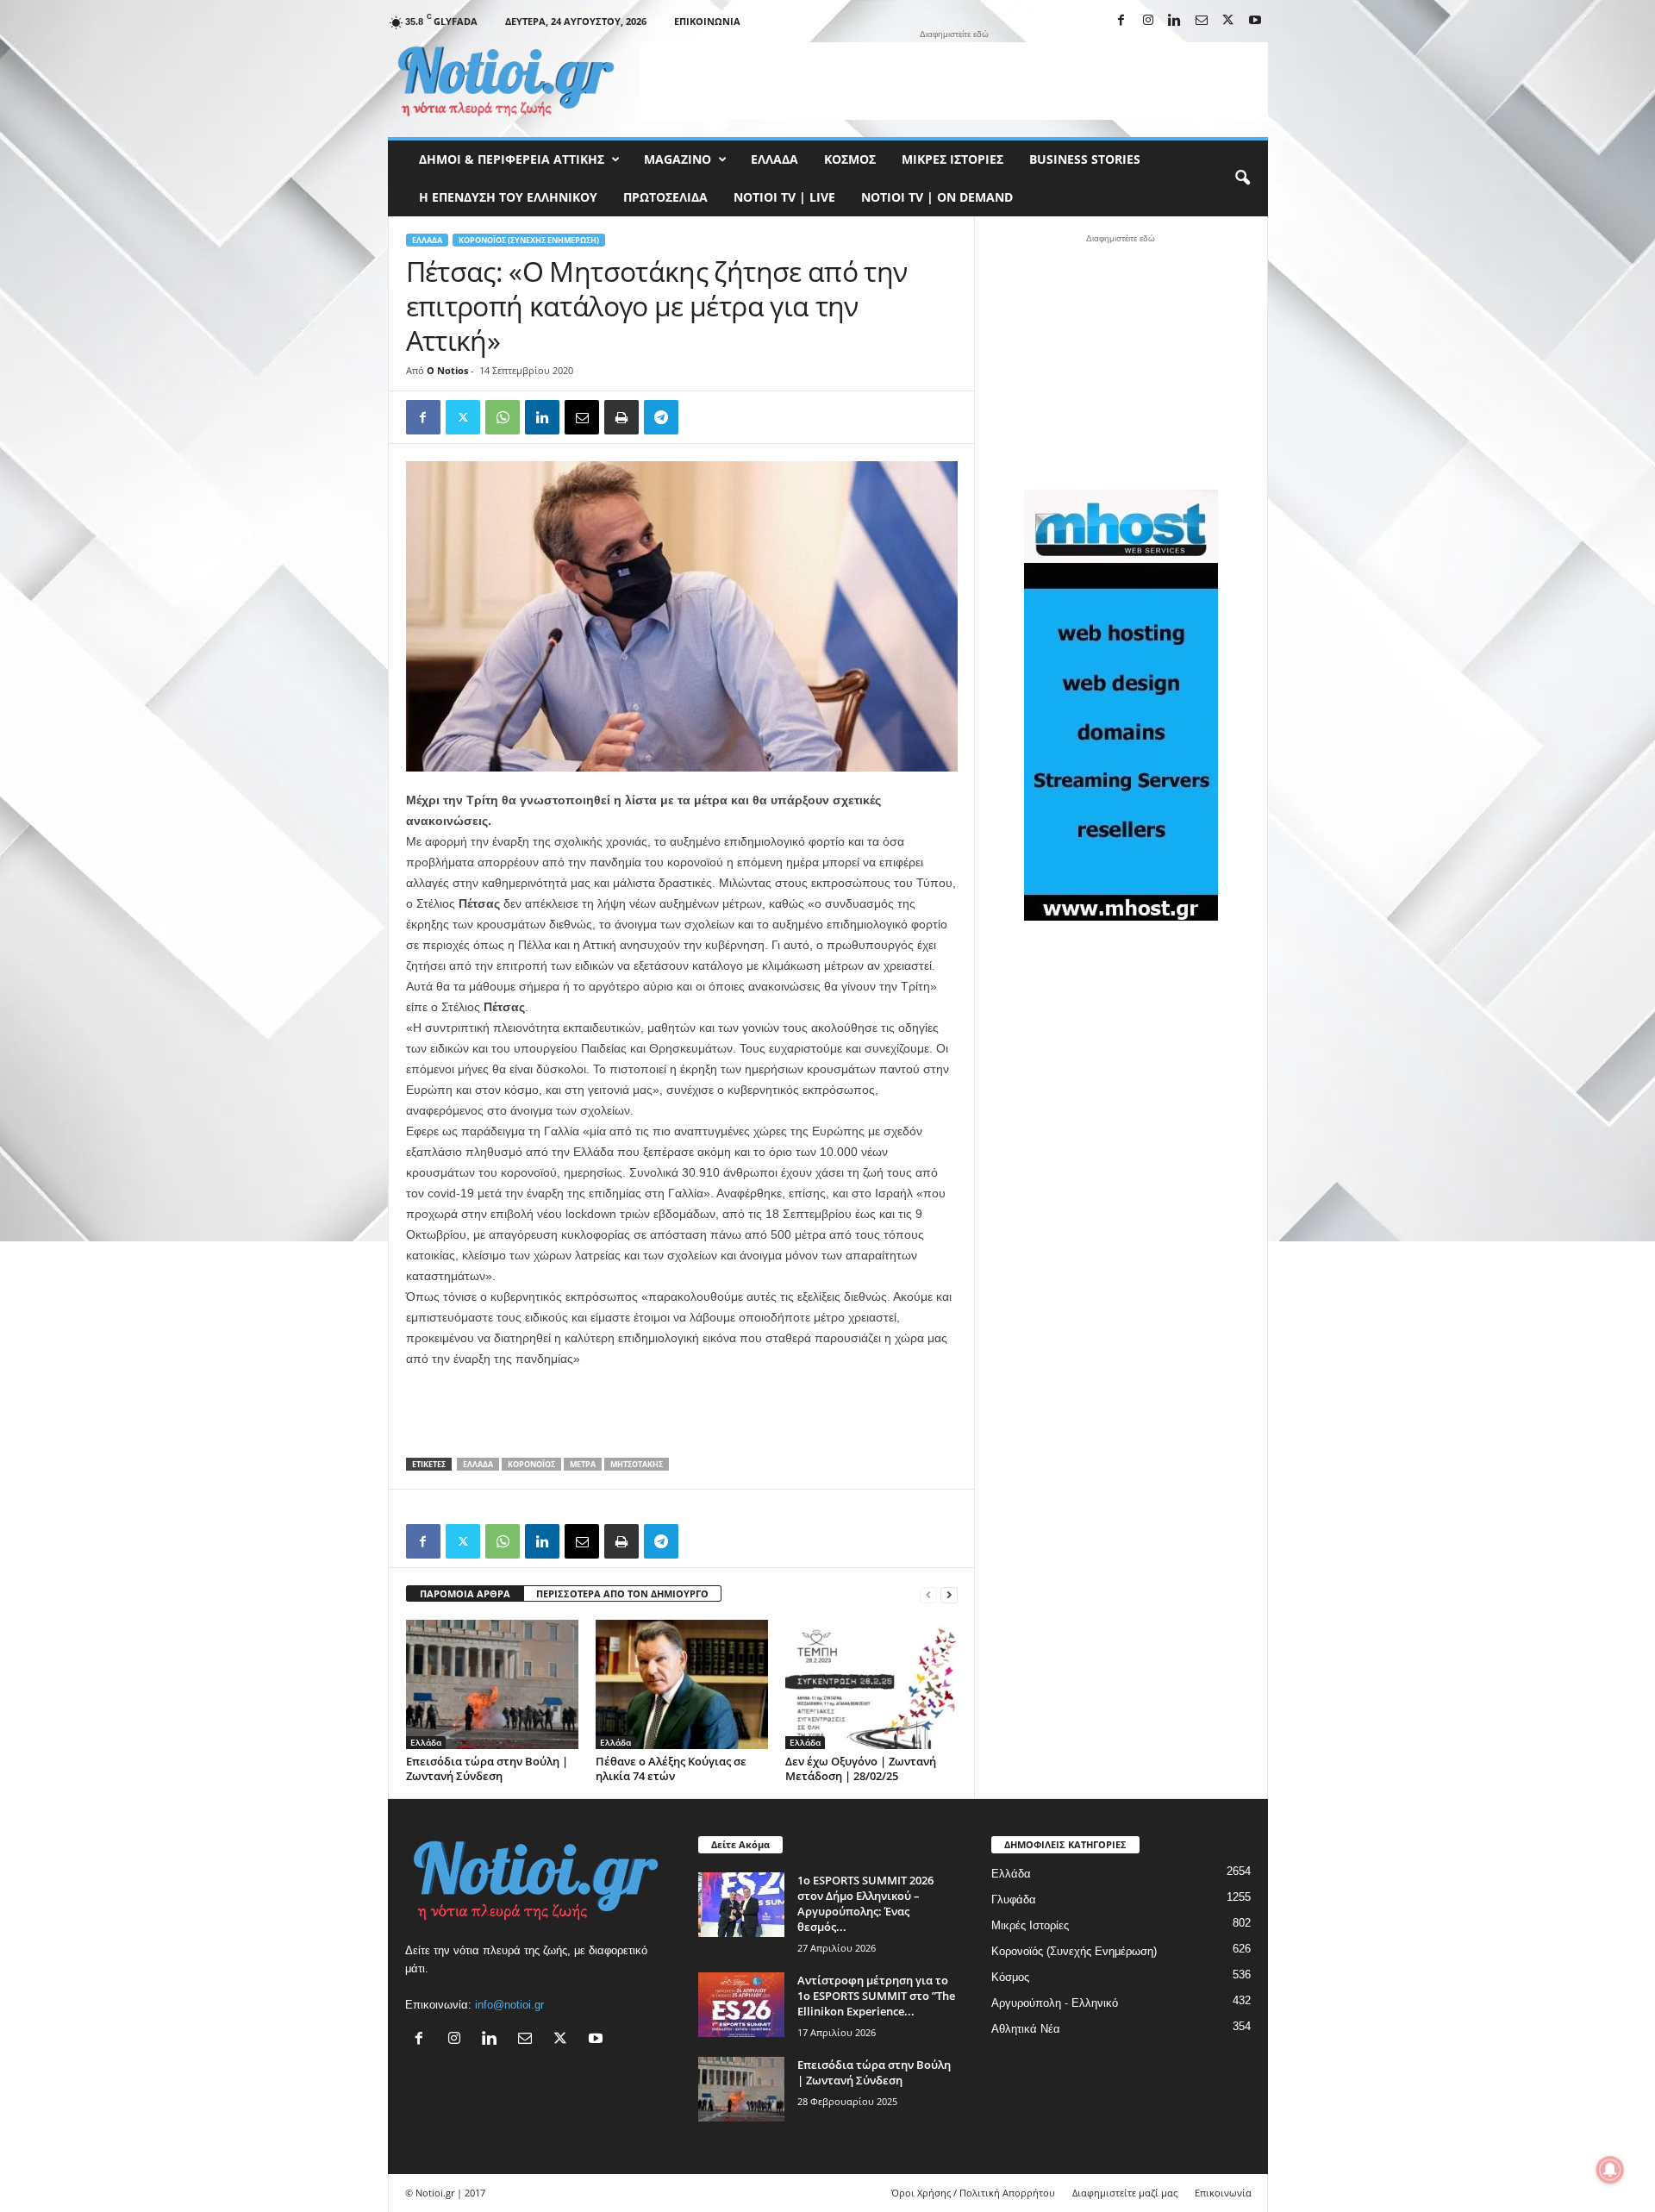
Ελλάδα (774, 159)
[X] (1228, 21)
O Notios (447, 370)
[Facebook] (1121, 21)
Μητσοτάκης (637, 1464)
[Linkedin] (1175, 21)
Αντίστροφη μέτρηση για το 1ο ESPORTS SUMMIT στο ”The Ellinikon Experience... (876, 1996)
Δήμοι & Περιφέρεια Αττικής (512, 159)
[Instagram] (1148, 21)
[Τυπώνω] (621, 417)
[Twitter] (463, 417)
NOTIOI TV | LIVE (784, 197)
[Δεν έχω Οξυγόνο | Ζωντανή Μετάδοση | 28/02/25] (871, 1684)
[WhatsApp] (503, 417)
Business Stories (1085, 159)
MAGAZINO (678, 159)
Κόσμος (850, 159)
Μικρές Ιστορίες (952, 159)
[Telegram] (661, 417)
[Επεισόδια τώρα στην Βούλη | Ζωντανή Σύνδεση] (492, 1684)
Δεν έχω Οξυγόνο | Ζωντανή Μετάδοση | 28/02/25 (861, 1768)
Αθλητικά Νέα (1026, 2029)
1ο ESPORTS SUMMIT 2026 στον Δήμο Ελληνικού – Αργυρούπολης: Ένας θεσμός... (865, 1903)
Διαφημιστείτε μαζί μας (1125, 2193)
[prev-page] (928, 1594)
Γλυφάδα (1014, 1900)
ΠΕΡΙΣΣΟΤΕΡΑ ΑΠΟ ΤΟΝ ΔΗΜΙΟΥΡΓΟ (622, 1593)
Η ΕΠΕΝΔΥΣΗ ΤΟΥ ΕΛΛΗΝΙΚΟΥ (508, 197)
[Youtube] (1255, 21)
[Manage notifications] (1610, 2170)
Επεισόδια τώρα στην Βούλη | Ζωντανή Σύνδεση (487, 1768)
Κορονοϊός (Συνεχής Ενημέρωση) (529, 240)
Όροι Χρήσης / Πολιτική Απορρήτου (973, 2193)
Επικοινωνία (707, 21)
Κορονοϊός (531, 1464)
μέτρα (583, 1464)
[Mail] (1202, 21)
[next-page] (949, 1594)
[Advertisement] (954, 81)
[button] (1242, 178)
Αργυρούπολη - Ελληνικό (1055, 2003)
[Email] (582, 417)
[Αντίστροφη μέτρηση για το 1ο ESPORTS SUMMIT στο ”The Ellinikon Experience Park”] (741, 2005)
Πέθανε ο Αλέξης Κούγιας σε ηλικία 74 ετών (671, 1768)
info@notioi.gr (509, 2005)
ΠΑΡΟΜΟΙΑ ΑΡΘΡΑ (465, 1593)
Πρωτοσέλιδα (665, 197)
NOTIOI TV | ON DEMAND (937, 197)
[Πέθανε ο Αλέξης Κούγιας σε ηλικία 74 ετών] (682, 1684)
